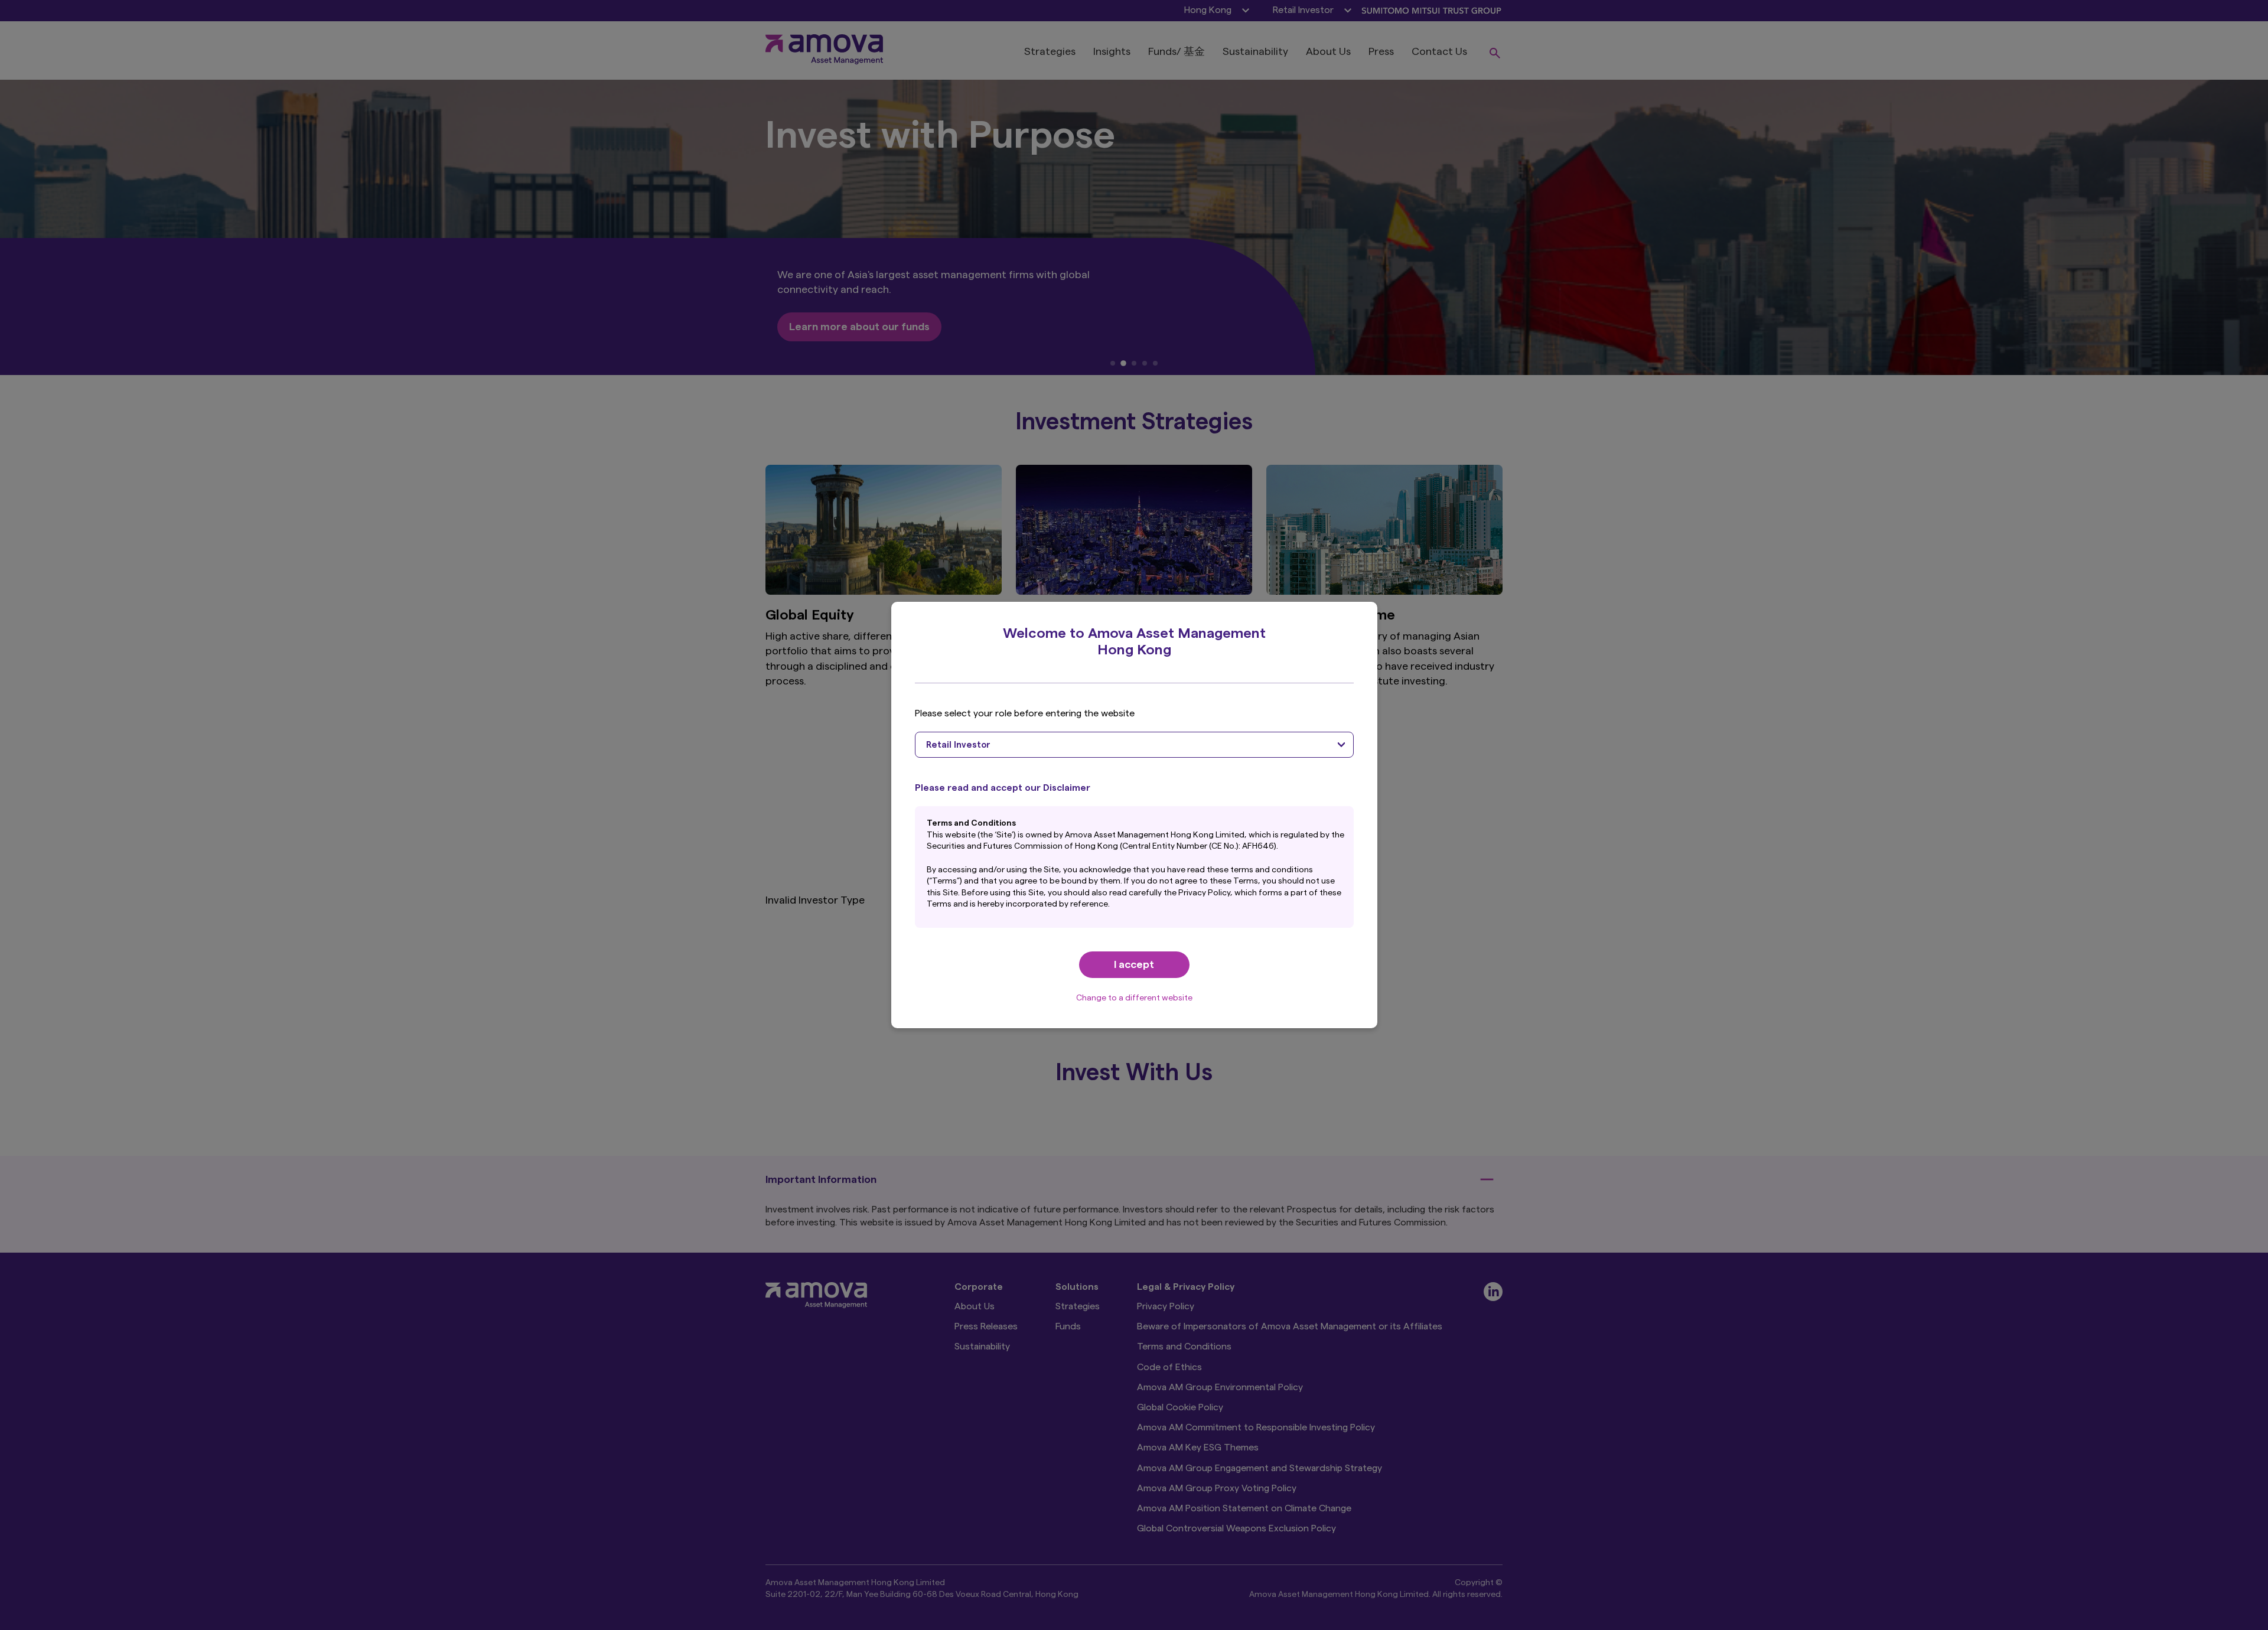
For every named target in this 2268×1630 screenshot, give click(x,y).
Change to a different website (1134, 998)
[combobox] (1134, 745)
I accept (1134, 964)
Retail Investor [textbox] (958, 745)
